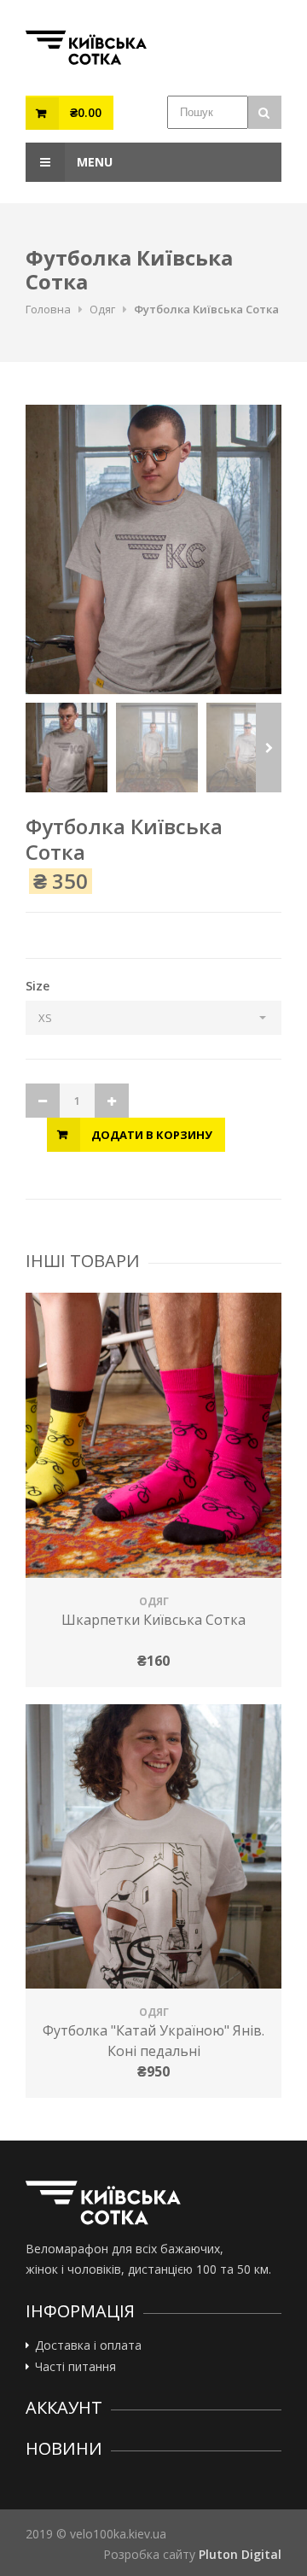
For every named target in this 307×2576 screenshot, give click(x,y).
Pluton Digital (240, 2554)
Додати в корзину (152, 1135)
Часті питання (75, 2367)
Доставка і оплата (88, 2345)
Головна (48, 309)
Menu (93, 162)
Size (38, 986)
